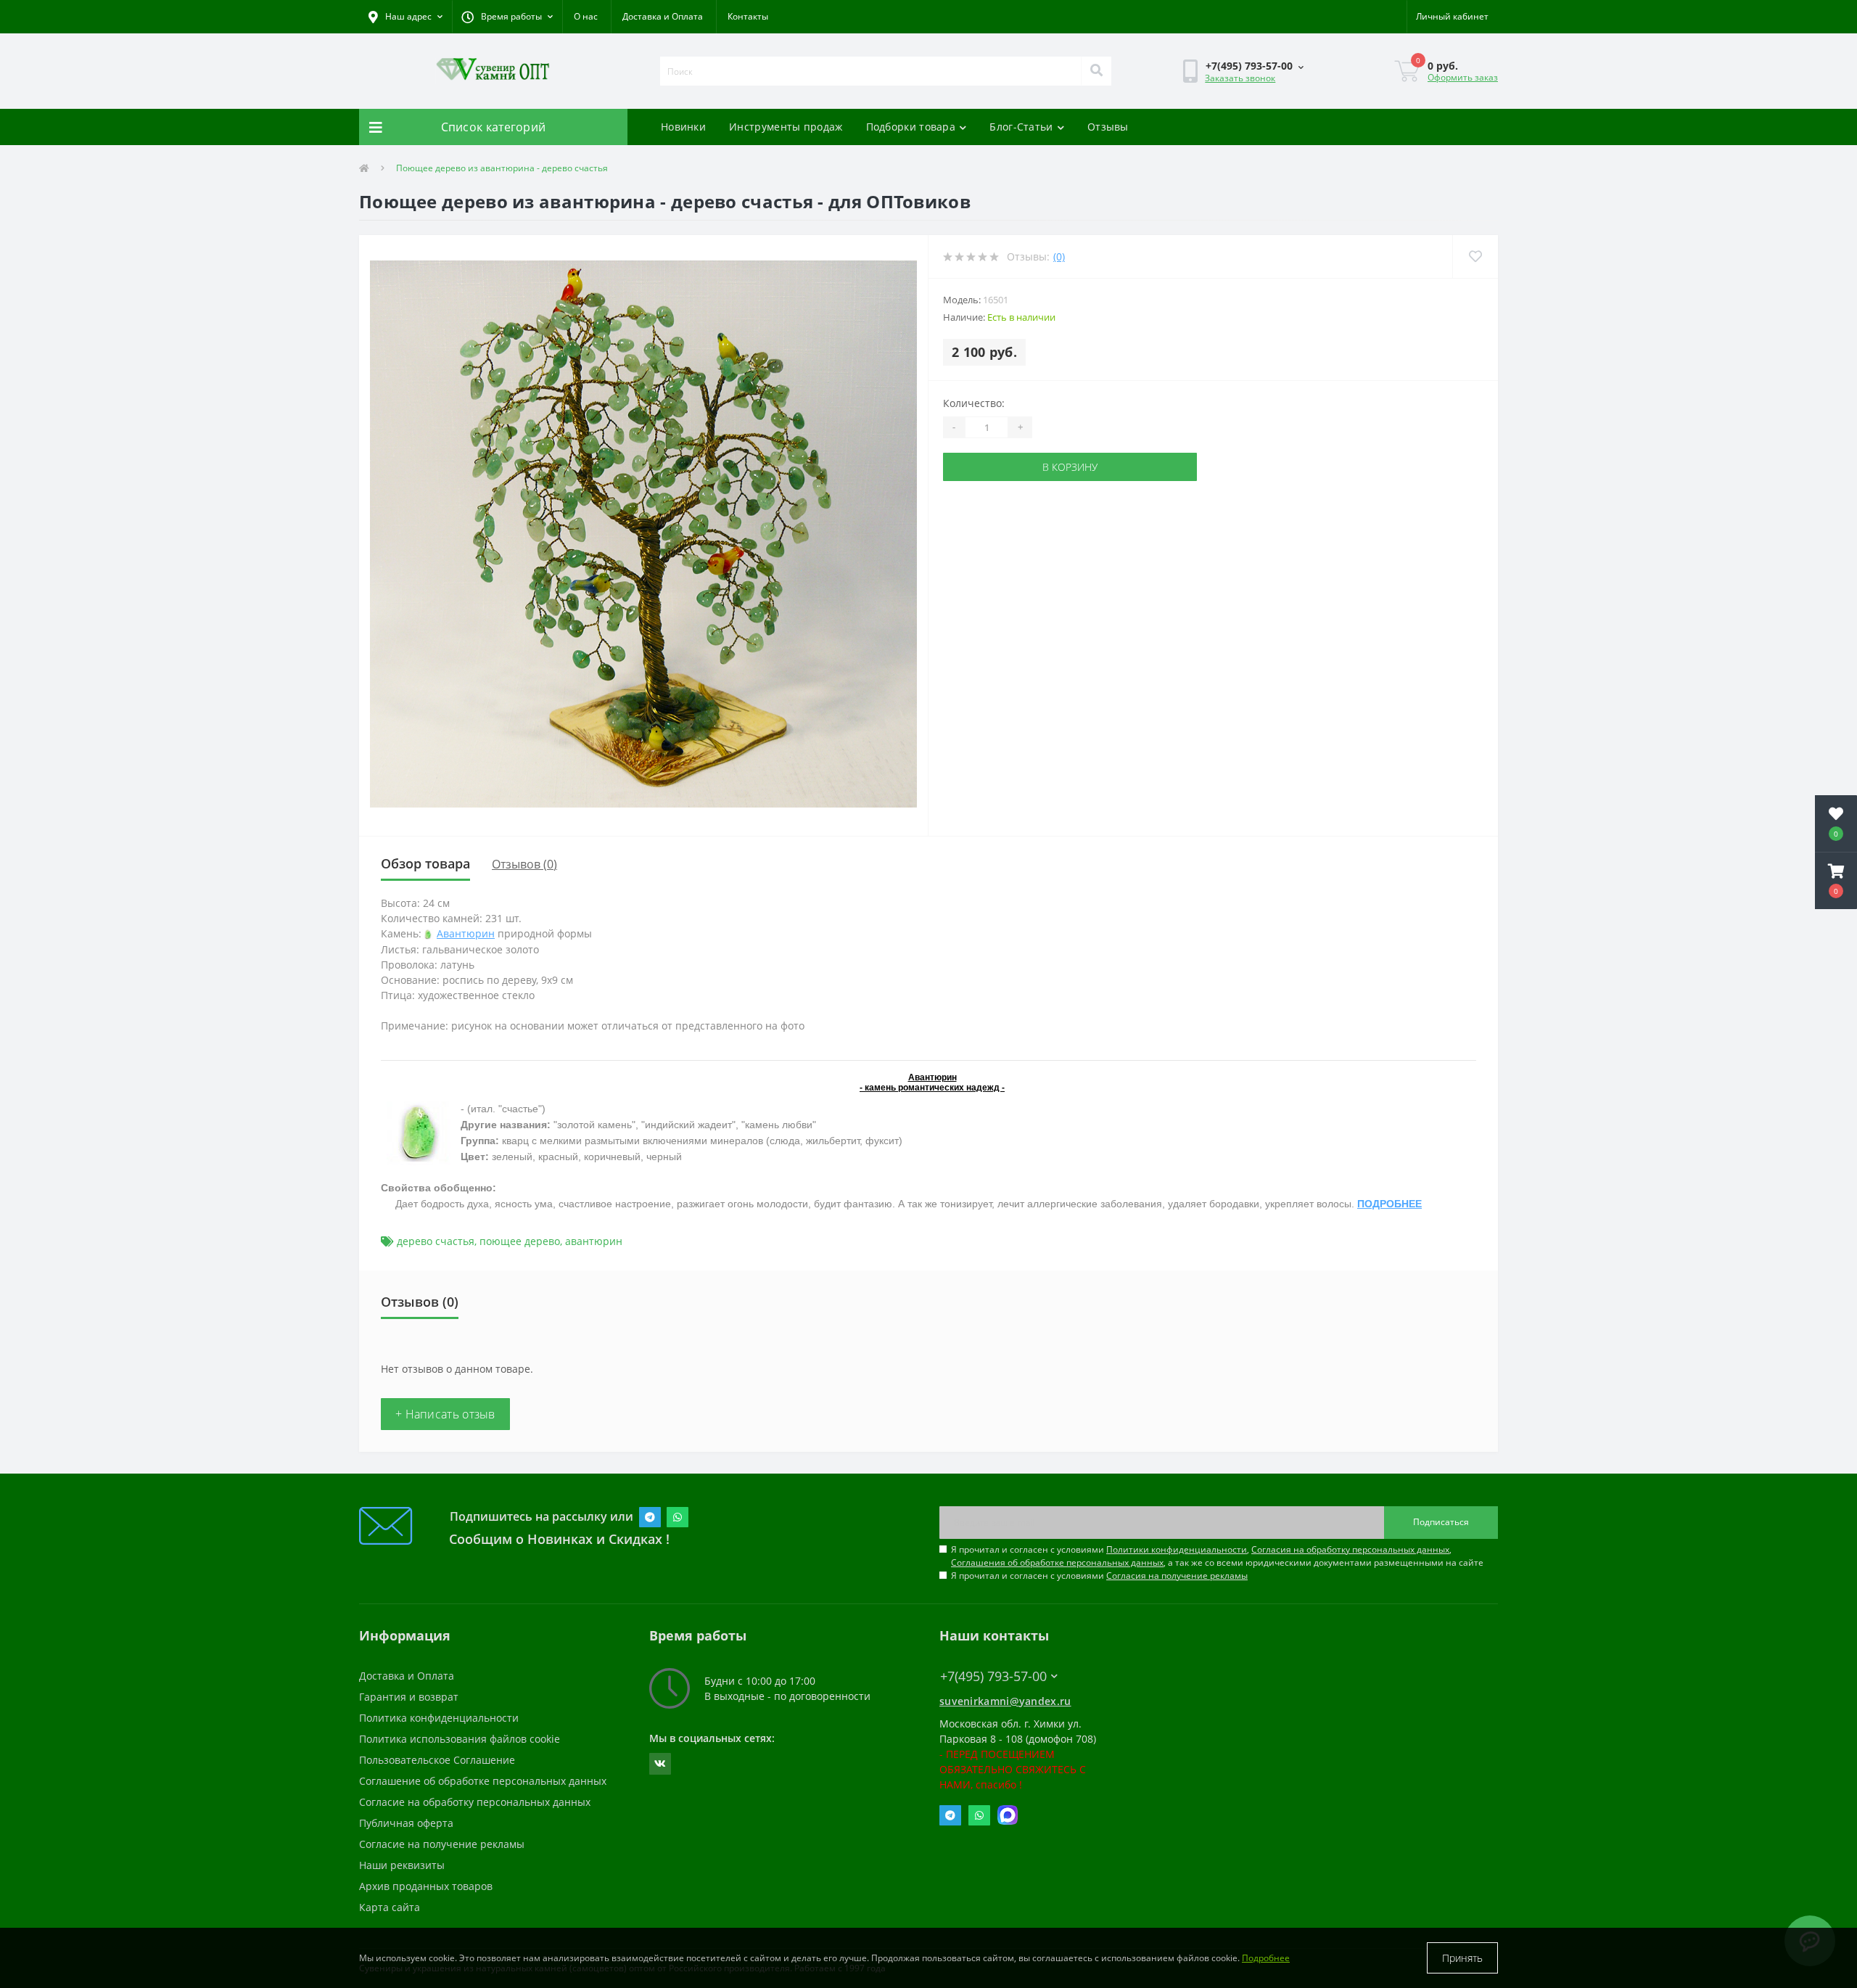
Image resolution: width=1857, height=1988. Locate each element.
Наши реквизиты (402, 1865)
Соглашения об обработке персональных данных (1057, 1562)
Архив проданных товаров (426, 1886)
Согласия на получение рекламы (1177, 1576)
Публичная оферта (406, 1823)
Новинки (683, 127)
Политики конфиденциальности (1177, 1549)
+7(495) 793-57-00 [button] (993, 1676)
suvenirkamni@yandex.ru (1005, 1701)
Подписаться (1441, 1522)
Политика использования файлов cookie (460, 1739)
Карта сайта (390, 1907)
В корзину (1070, 467)
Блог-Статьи (1021, 127)
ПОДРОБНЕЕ (1389, 1204)
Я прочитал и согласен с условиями (1099, 1576)
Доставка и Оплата (663, 16)
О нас (586, 16)
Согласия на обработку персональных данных (1350, 1549)
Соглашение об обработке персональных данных (483, 1781)
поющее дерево (520, 1241)
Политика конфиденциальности (439, 1718)
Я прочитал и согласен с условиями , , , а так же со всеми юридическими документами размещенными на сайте (1217, 1556)
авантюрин (594, 1241)
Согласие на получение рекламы (442, 1844)
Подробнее (1266, 1958)
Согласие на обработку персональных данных (475, 1802)
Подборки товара (911, 127)
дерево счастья (436, 1241)
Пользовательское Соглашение (437, 1760)
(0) (1059, 256)
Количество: (974, 403)
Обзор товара (425, 863)
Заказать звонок (1240, 78)
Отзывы (1108, 127)
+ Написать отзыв (445, 1414)
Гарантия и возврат (409, 1697)
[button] (507, 17)
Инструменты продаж (786, 127)
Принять (1462, 1958)
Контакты (748, 16)
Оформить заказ (1463, 77)
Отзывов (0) (524, 864)
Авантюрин (466, 933)
